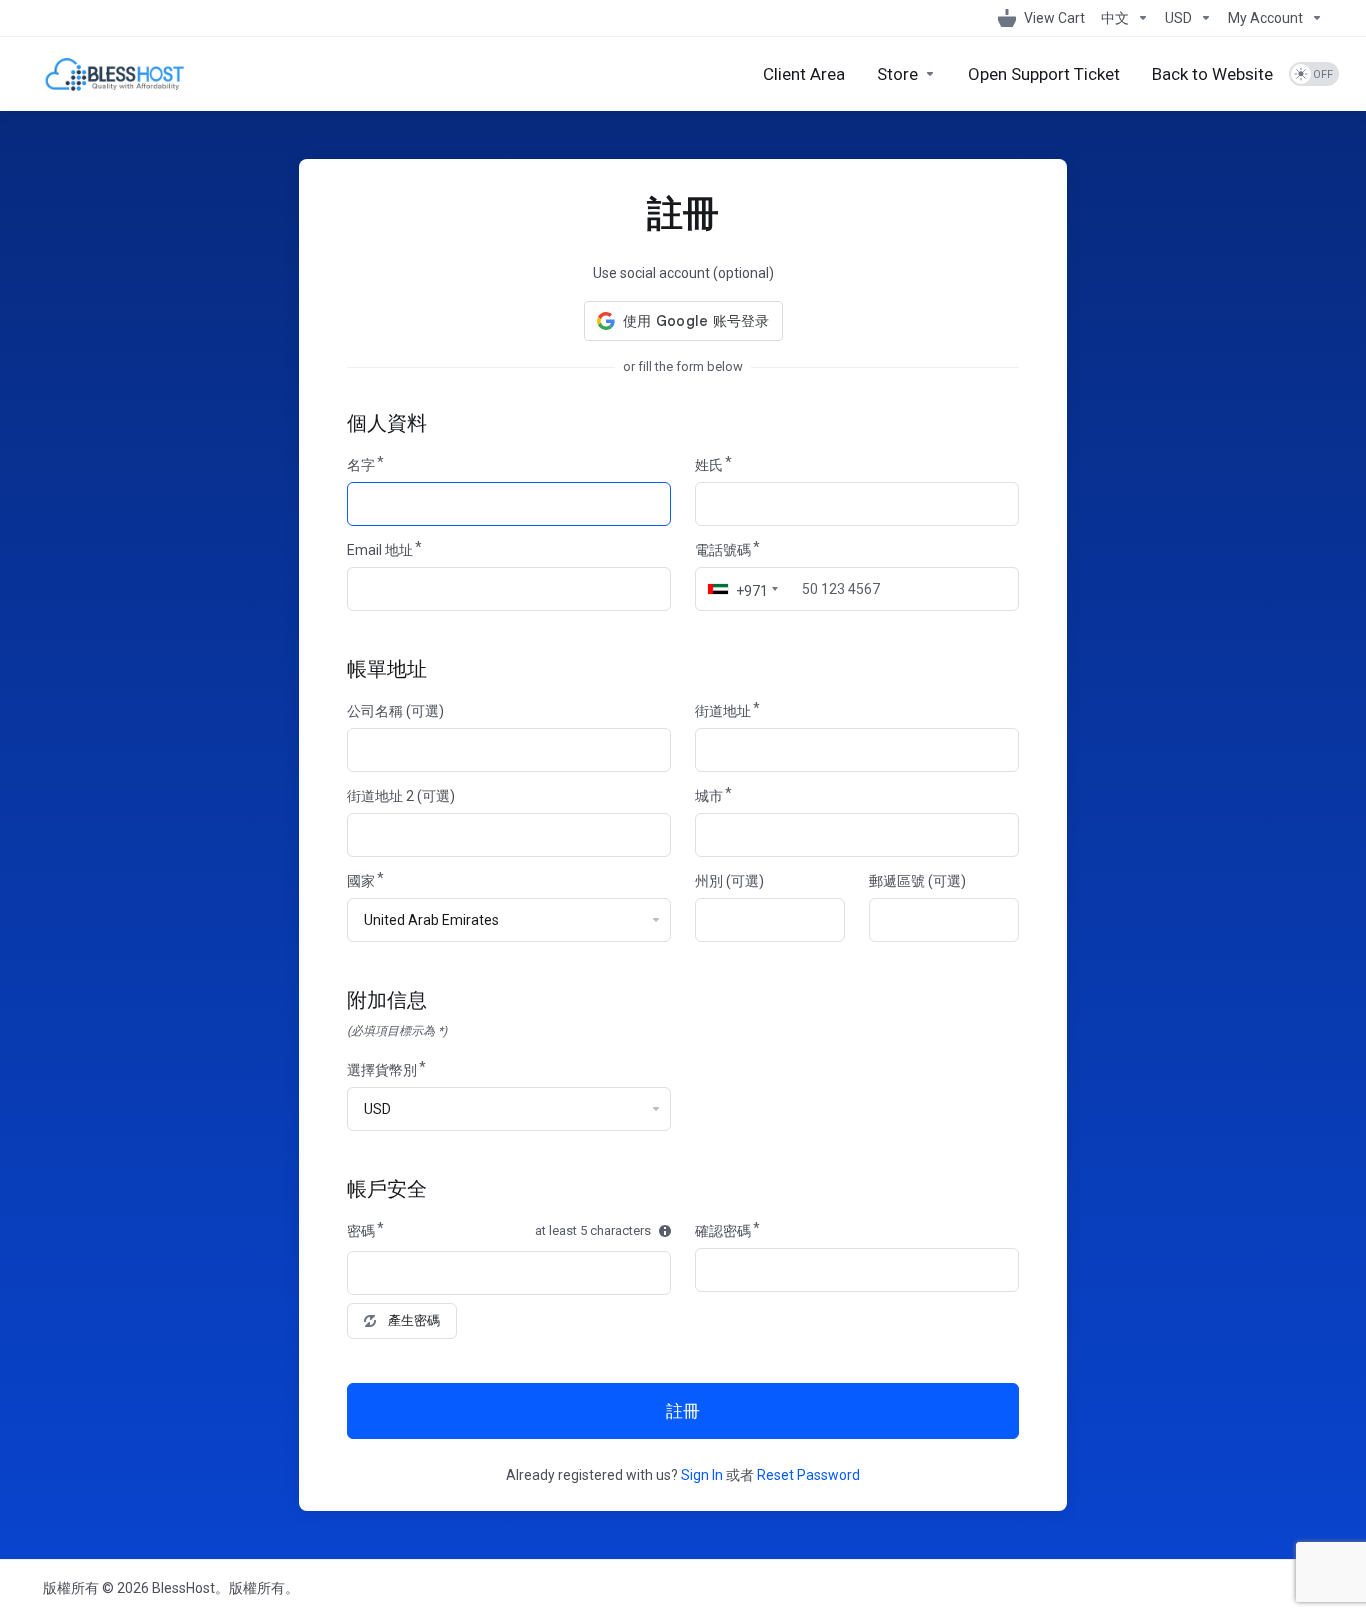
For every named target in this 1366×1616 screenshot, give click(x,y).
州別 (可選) (729, 881)
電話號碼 (723, 550)
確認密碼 (723, 1231)
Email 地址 (380, 550)
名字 (361, 465)
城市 (709, 796)
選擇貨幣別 (382, 1070)
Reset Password (808, 1475)
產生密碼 (414, 1320)
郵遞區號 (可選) (917, 881)
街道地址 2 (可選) (401, 796)
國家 (361, 881)
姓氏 (709, 465)
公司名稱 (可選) (395, 711)
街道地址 (723, 711)
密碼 (361, 1231)
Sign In (702, 1475)
